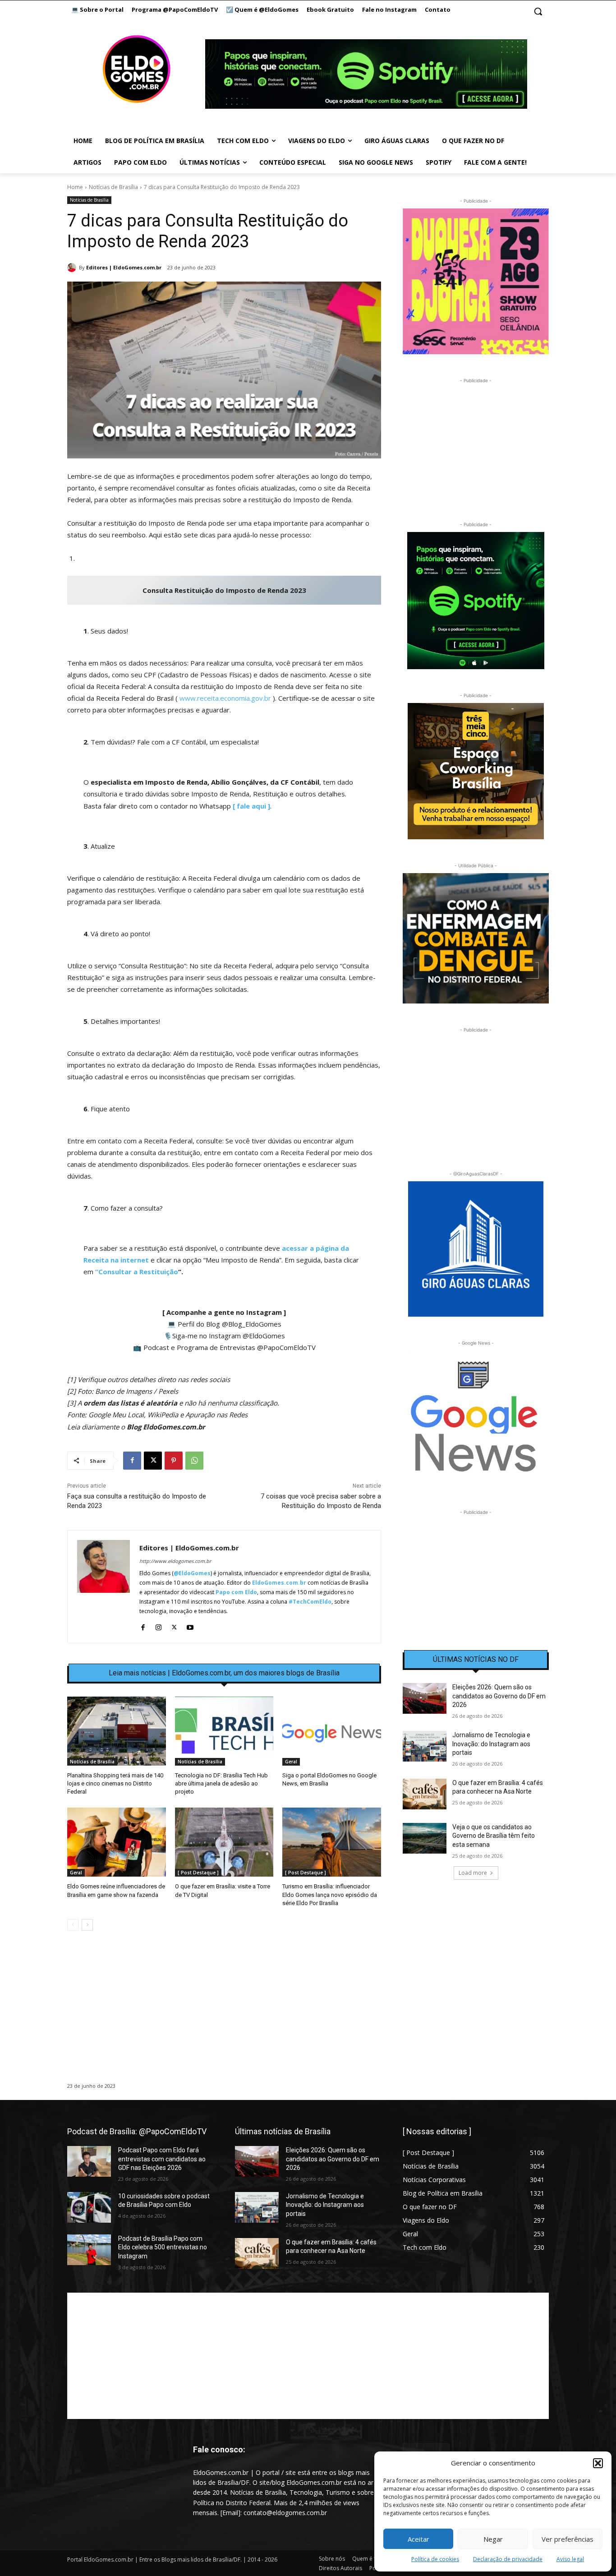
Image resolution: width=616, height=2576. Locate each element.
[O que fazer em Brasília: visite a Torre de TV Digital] (224, 1842)
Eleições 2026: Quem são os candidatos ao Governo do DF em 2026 (499, 1696)
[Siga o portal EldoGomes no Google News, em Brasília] (332, 1731)
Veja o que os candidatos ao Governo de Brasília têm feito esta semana (494, 1836)
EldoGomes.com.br (279, 1583)
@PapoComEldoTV (286, 1347)
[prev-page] (73, 1925)
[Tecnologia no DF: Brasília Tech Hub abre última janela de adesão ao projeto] (224, 1731)
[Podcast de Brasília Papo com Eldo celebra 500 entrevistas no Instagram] (89, 2250)
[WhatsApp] (194, 1461)
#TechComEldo (310, 1602)
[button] (598, 2463)
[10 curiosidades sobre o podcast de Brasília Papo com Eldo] (89, 2207)
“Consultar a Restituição (137, 1272)
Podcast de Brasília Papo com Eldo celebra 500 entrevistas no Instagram (163, 2247)
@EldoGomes (264, 1336)
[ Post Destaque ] (198, 1873)
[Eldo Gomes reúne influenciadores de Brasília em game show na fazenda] (117, 1842)
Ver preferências (568, 2539)
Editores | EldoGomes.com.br (124, 267)
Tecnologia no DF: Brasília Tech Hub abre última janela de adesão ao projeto (221, 1783)
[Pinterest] (174, 1461)
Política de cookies (435, 2559)
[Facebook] (132, 1461)
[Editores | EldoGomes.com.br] (73, 268)
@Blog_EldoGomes (252, 1324)
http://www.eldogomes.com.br (175, 1561)
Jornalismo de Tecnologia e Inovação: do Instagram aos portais (491, 1744)
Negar (493, 2539)
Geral (291, 1762)
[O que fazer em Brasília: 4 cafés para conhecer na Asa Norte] (425, 1794)
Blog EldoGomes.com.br (166, 1427)
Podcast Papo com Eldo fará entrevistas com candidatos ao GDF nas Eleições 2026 (162, 2159)
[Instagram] (159, 1626)
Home (75, 187)
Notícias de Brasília (113, 187)
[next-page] (87, 1925)
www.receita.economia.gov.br (225, 698)
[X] (153, 1461)
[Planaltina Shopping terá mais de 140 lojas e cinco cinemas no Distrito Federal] (117, 1731)
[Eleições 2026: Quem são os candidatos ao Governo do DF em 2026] (425, 1698)
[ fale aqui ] (251, 806)
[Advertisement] (224, 2016)
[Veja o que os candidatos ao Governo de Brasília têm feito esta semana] (425, 1838)
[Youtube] (190, 1626)
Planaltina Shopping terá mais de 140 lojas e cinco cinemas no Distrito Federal (115, 1783)
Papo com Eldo (236, 1592)
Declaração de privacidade (508, 2559)
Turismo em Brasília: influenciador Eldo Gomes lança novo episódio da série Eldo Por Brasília (330, 1894)
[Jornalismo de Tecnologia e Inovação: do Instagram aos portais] (425, 1746)
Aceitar (418, 2539)
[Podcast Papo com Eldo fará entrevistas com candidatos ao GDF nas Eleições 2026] (89, 2161)
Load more (473, 1873)
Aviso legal (570, 2559)
